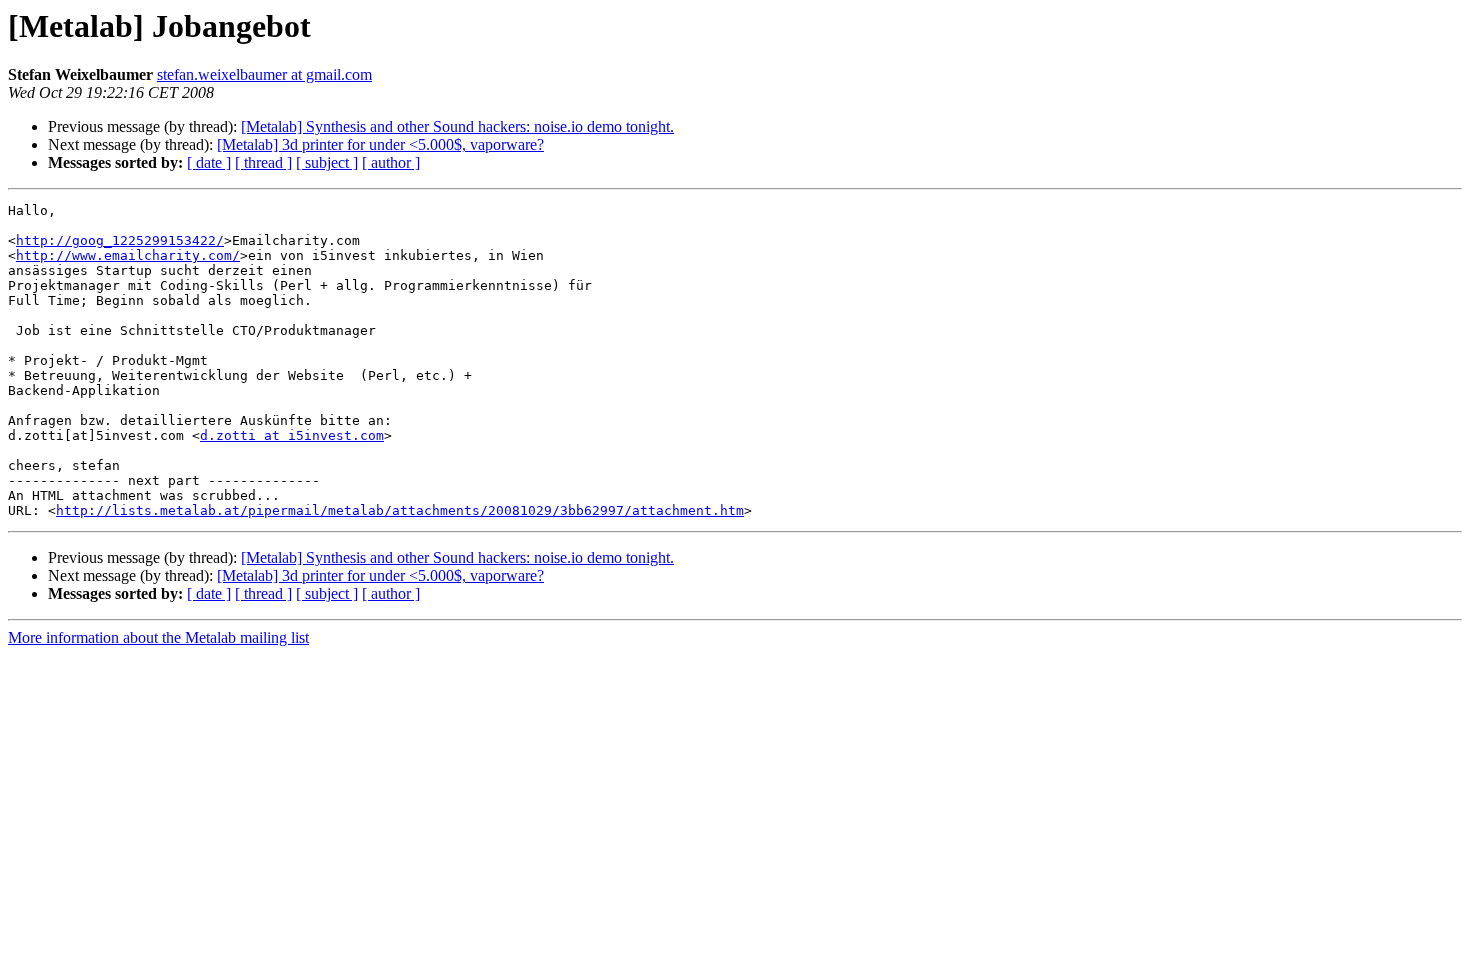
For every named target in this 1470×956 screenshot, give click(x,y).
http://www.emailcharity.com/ (128, 255)
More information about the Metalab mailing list (158, 637)
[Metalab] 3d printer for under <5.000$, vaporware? (380, 144)
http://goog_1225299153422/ (120, 240)
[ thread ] (263, 162)
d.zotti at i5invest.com (292, 435)
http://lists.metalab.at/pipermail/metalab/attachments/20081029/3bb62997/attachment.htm (400, 510)
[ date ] (209, 162)
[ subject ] (327, 162)
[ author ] (391, 162)
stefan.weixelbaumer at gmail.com (264, 74)
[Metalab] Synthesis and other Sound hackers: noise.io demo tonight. (457, 126)
